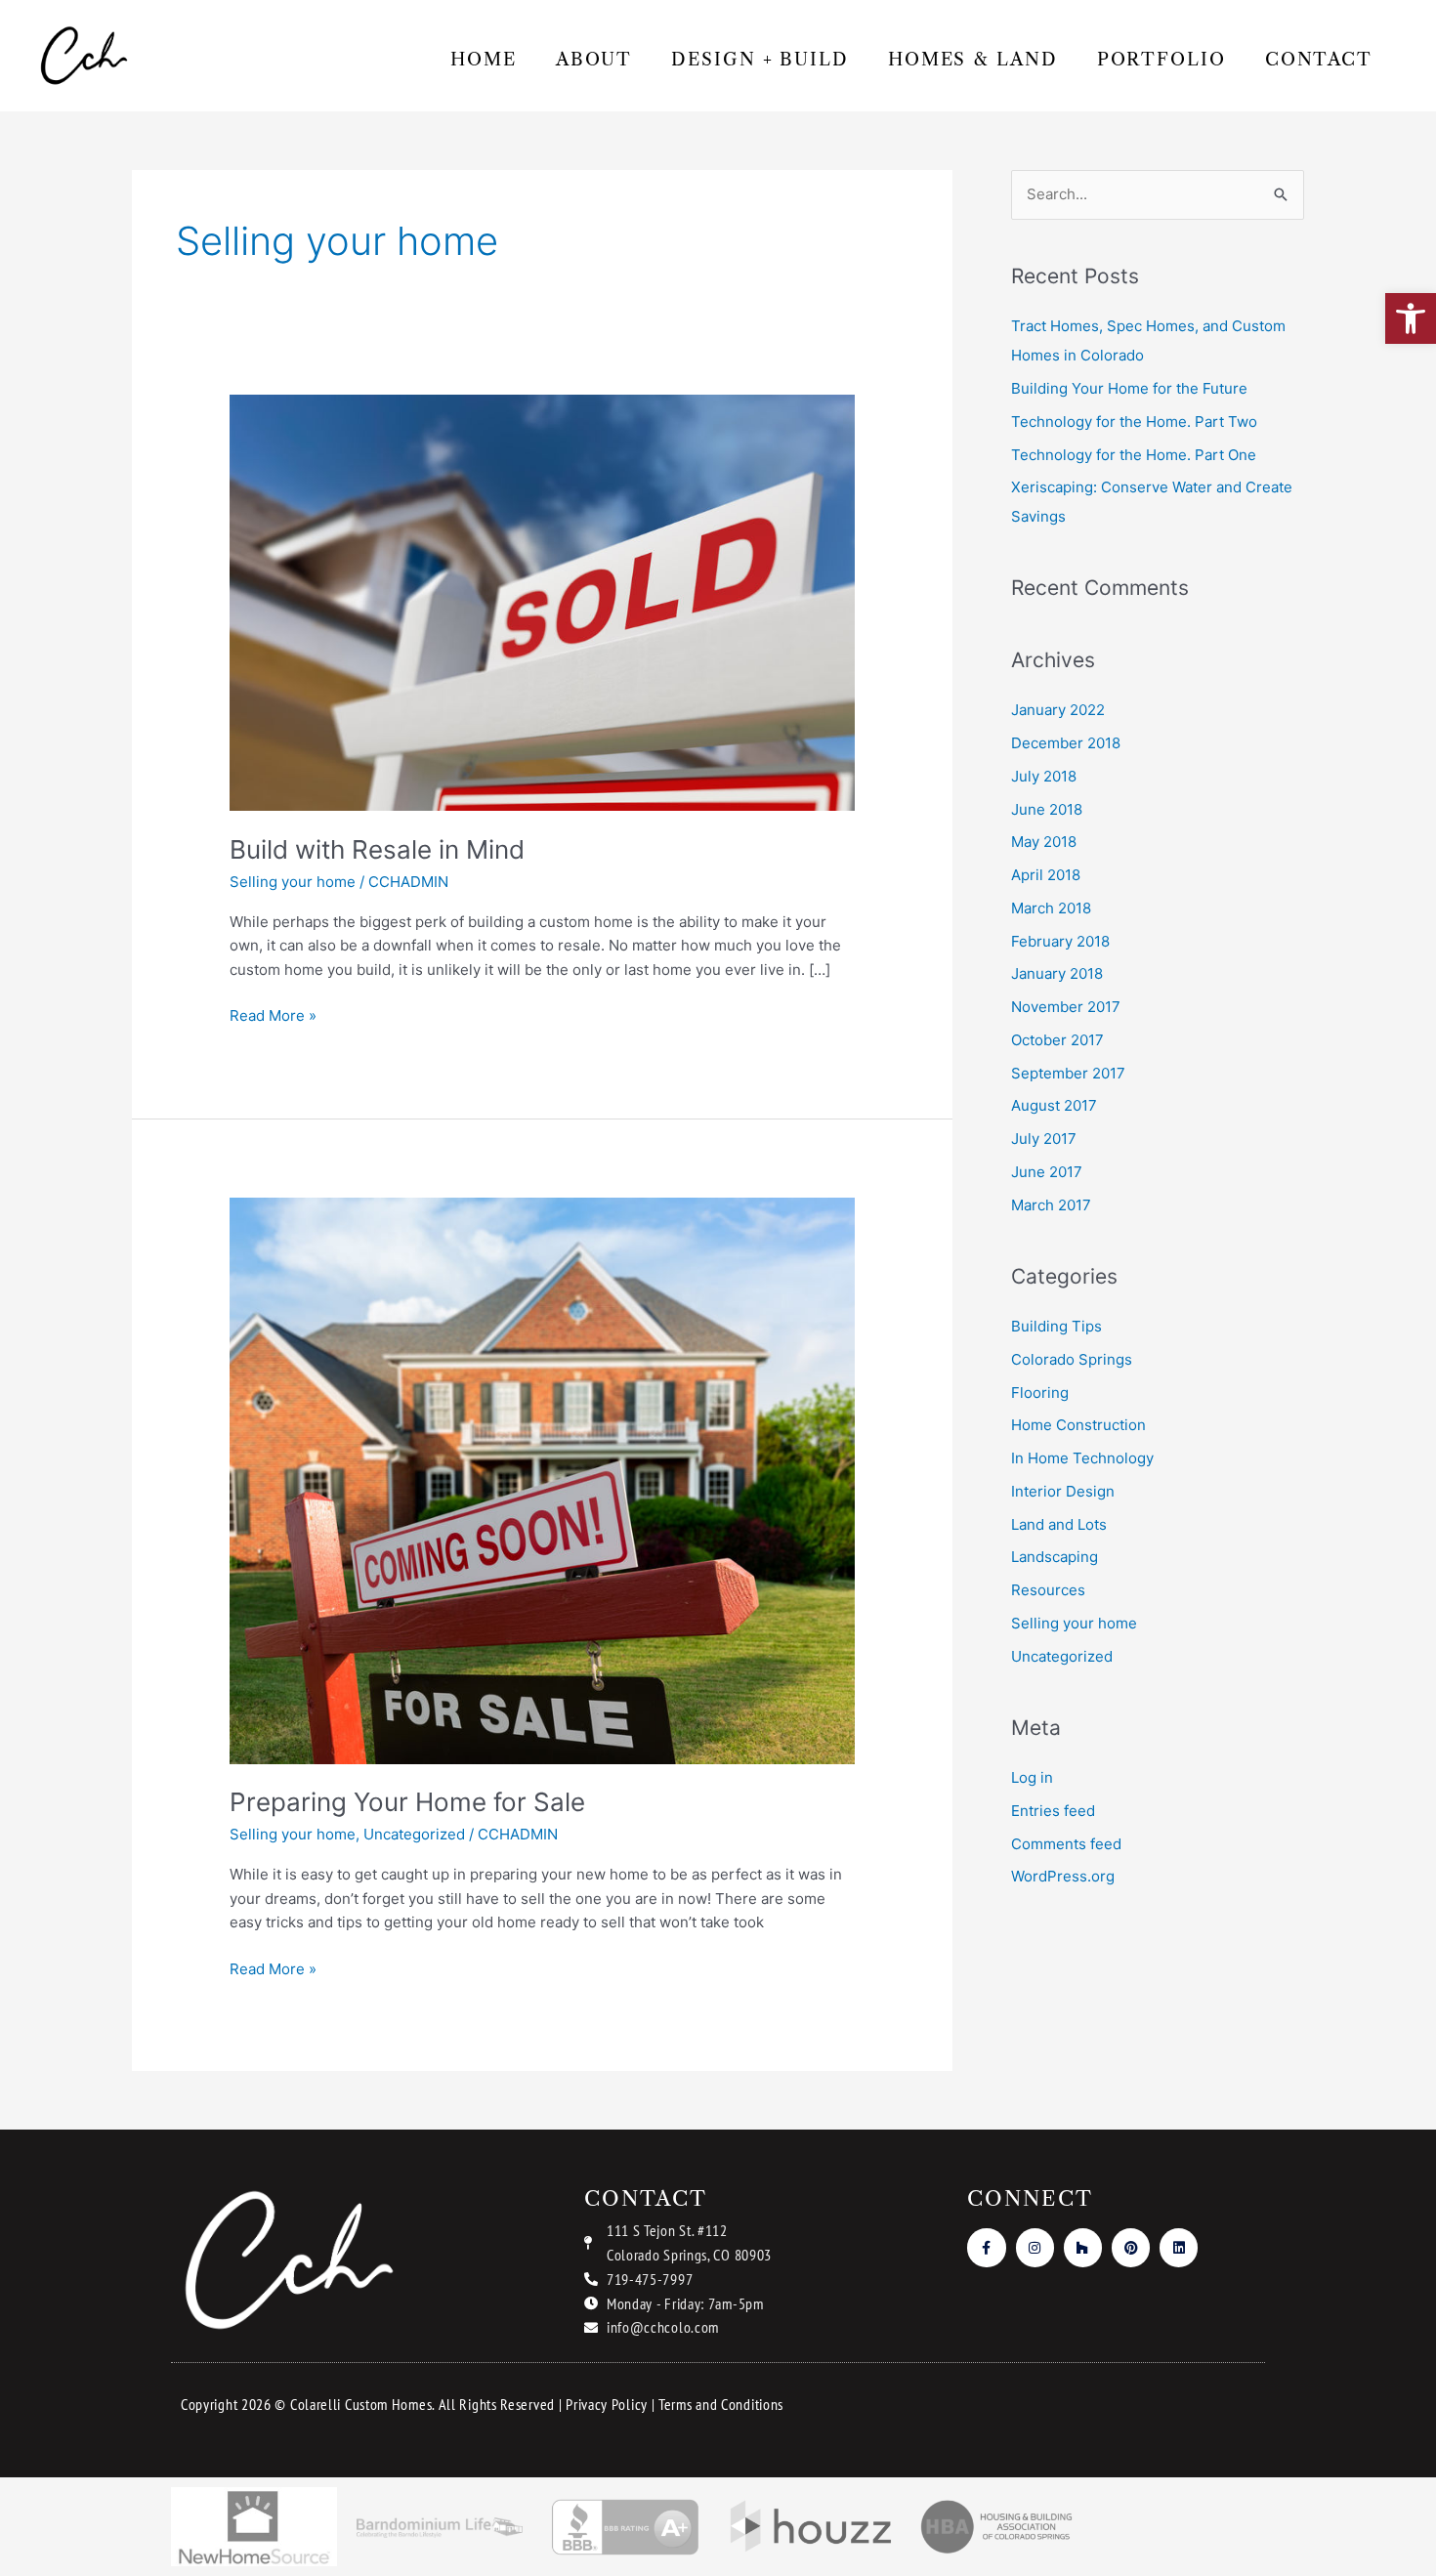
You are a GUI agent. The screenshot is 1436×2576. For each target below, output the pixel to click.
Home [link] (484, 60)
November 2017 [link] (1066, 1007)
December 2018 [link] (1066, 743)
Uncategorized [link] (414, 1834)
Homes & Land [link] (973, 60)
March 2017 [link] (1051, 1205)
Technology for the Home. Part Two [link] (1134, 422)
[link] (1411, 318)
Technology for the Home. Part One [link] (1134, 455)
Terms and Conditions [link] (721, 2404)
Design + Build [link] (760, 60)
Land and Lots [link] (1059, 1524)
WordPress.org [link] (1063, 1876)
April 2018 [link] (1046, 875)
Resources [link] (1048, 1590)
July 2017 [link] (1044, 1139)
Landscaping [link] (1055, 1557)
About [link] (594, 60)
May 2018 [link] (1044, 842)
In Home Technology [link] (1082, 1458)
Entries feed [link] (1053, 1811)
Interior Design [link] (1063, 1491)
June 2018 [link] (1047, 809)
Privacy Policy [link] (607, 2404)
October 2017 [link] (1057, 1040)
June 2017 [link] (1047, 1172)
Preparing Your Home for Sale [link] (407, 1802)
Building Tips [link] (1056, 1326)
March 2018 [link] (1051, 908)
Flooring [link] (1040, 1393)
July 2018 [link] (1044, 776)
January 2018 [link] (1057, 973)
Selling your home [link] (293, 882)
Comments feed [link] (1066, 1844)
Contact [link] (1319, 60)
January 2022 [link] (1058, 710)
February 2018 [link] (1060, 941)
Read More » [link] (273, 1014)
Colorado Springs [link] (1072, 1359)
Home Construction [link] (1078, 1425)
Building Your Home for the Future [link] (1129, 388)
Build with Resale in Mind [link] (377, 849)
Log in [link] (1032, 1777)
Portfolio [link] (1161, 60)
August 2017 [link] (1054, 1105)
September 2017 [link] (1068, 1073)
